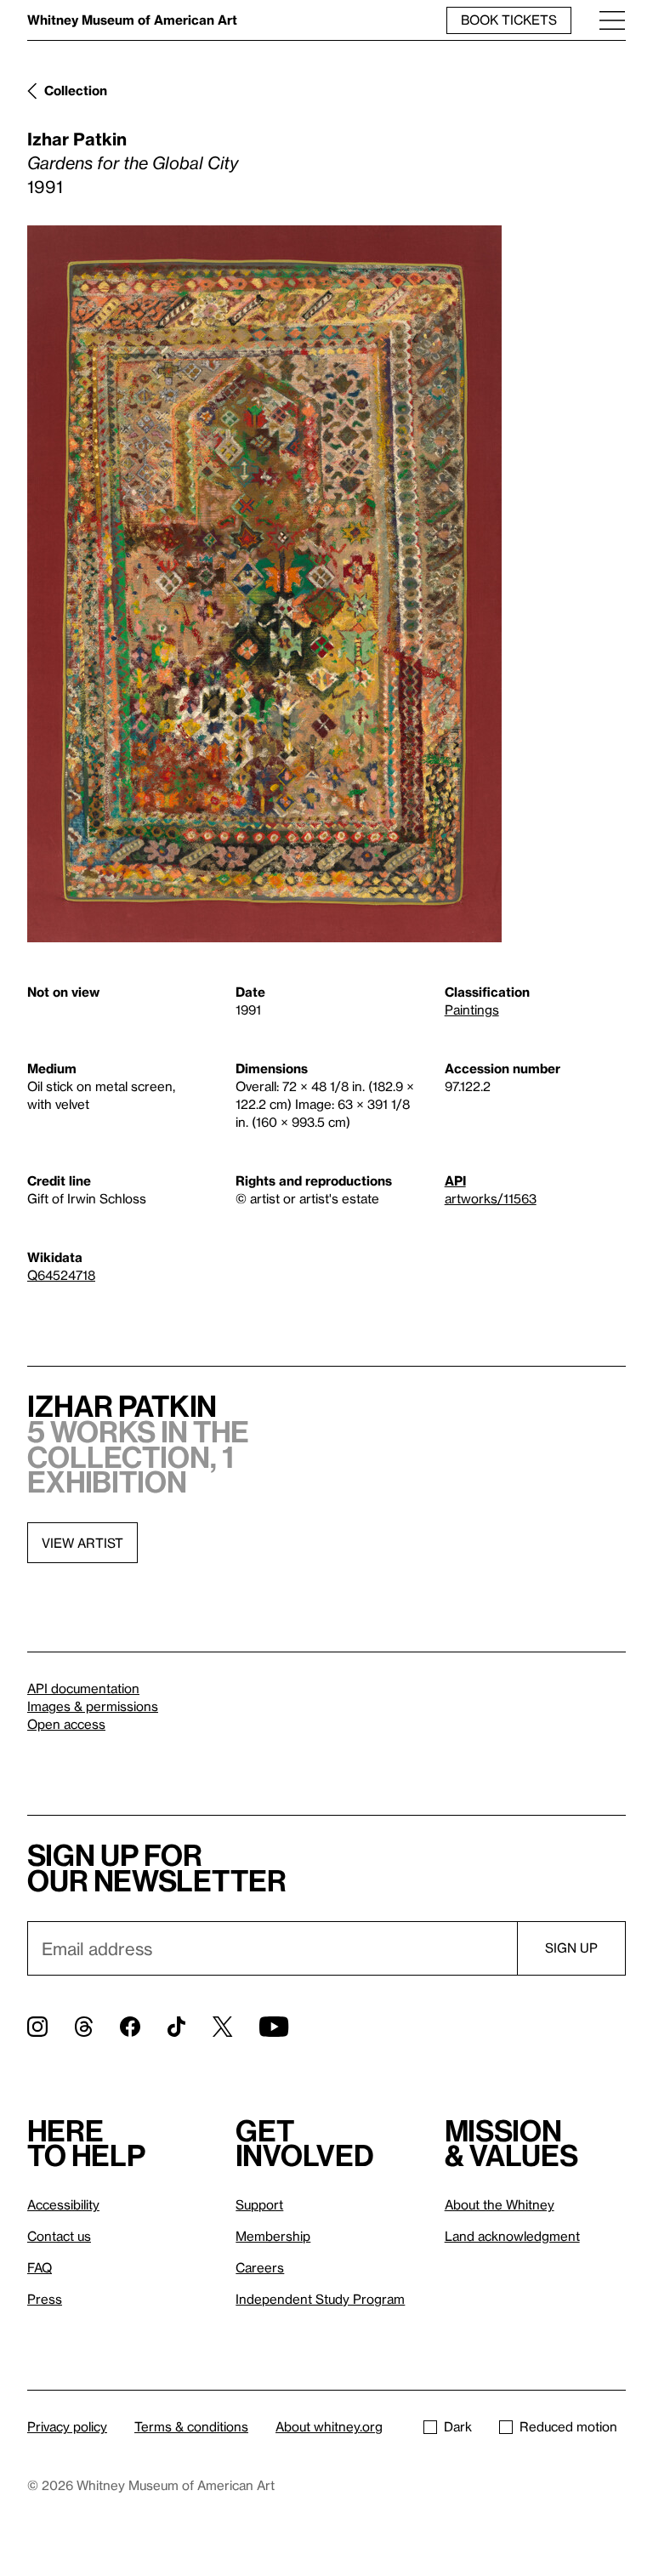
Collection (76, 90)
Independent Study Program (320, 2299)
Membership (273, 2236)
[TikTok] (176, 2027)
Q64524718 (61, 1275)
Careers (260, 2267)
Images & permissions (93, 1706)
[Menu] (612, 20)
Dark (458, 2426)
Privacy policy (67, 2426)
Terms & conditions (191, 2426)
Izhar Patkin (77, 139)
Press (45, 2299)
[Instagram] (37, 2027)
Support (259, 2204)
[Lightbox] (264, 584)
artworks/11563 (491, 1198)
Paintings (472, 1009)
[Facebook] (130, 2027)
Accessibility (63, 2204)
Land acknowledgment (512, 2236)
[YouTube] (274, 2027)
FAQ (40, 2267)
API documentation (83, 1688)
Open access (66, 1724)
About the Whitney (500, 2204)
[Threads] (84, 2027)
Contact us (59, 2236)
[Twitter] (222, 2027)
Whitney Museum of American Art (132, 20)
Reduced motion (568, 2426)
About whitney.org (329, 2426)
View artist (82, 1543)
